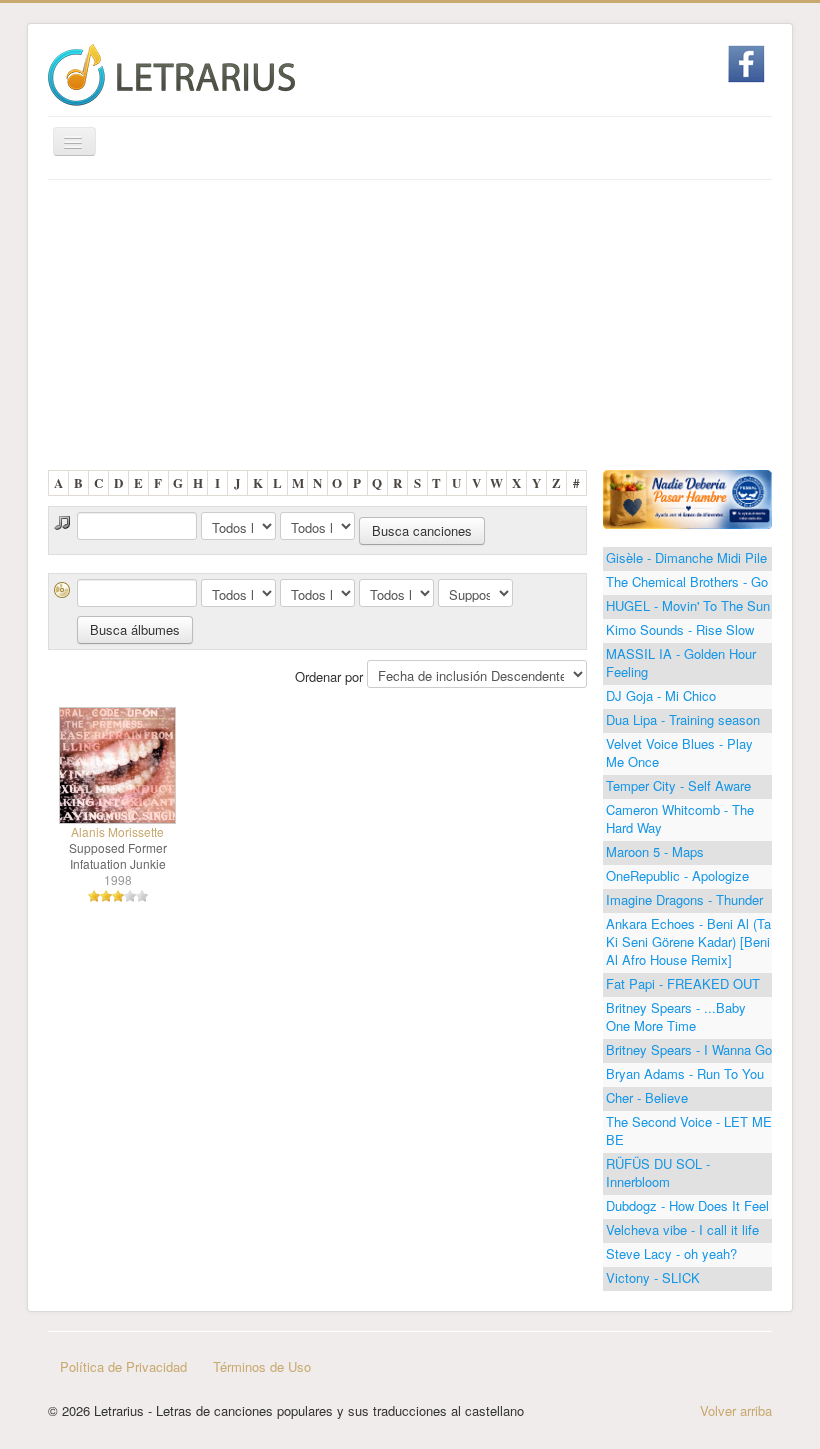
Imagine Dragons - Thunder (684, 899)
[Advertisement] (410, 330)
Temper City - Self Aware (678, 785)
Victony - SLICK (653, 1277)
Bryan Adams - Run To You (685, 1073)
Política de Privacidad (123, 1366)
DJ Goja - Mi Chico (661, 695)
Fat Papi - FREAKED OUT (683, 983)
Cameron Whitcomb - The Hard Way (680, 818)
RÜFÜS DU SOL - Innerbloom (658, 1172)
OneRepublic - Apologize (677, 875)
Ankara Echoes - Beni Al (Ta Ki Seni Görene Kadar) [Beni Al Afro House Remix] (688, 941)
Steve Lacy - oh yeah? (671, 1253)
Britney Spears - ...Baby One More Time (676, 1016)
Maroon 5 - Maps (655, 851)
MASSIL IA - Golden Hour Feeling (681, 662)
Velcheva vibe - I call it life (682, 1229)
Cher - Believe (647, 1097)
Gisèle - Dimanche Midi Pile (686, 557)
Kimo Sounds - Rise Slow (680, 629)
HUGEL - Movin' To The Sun (688, 605)
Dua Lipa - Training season (683, 719)
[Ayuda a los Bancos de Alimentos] (687, 497)
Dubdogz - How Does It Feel (687, 1205)
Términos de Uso (262, 1366)
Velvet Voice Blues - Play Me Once (679, 752)
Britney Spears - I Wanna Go (689, 1049)
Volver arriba (736, 1410)
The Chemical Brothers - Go (687, 581)
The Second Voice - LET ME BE (689, 1130)
